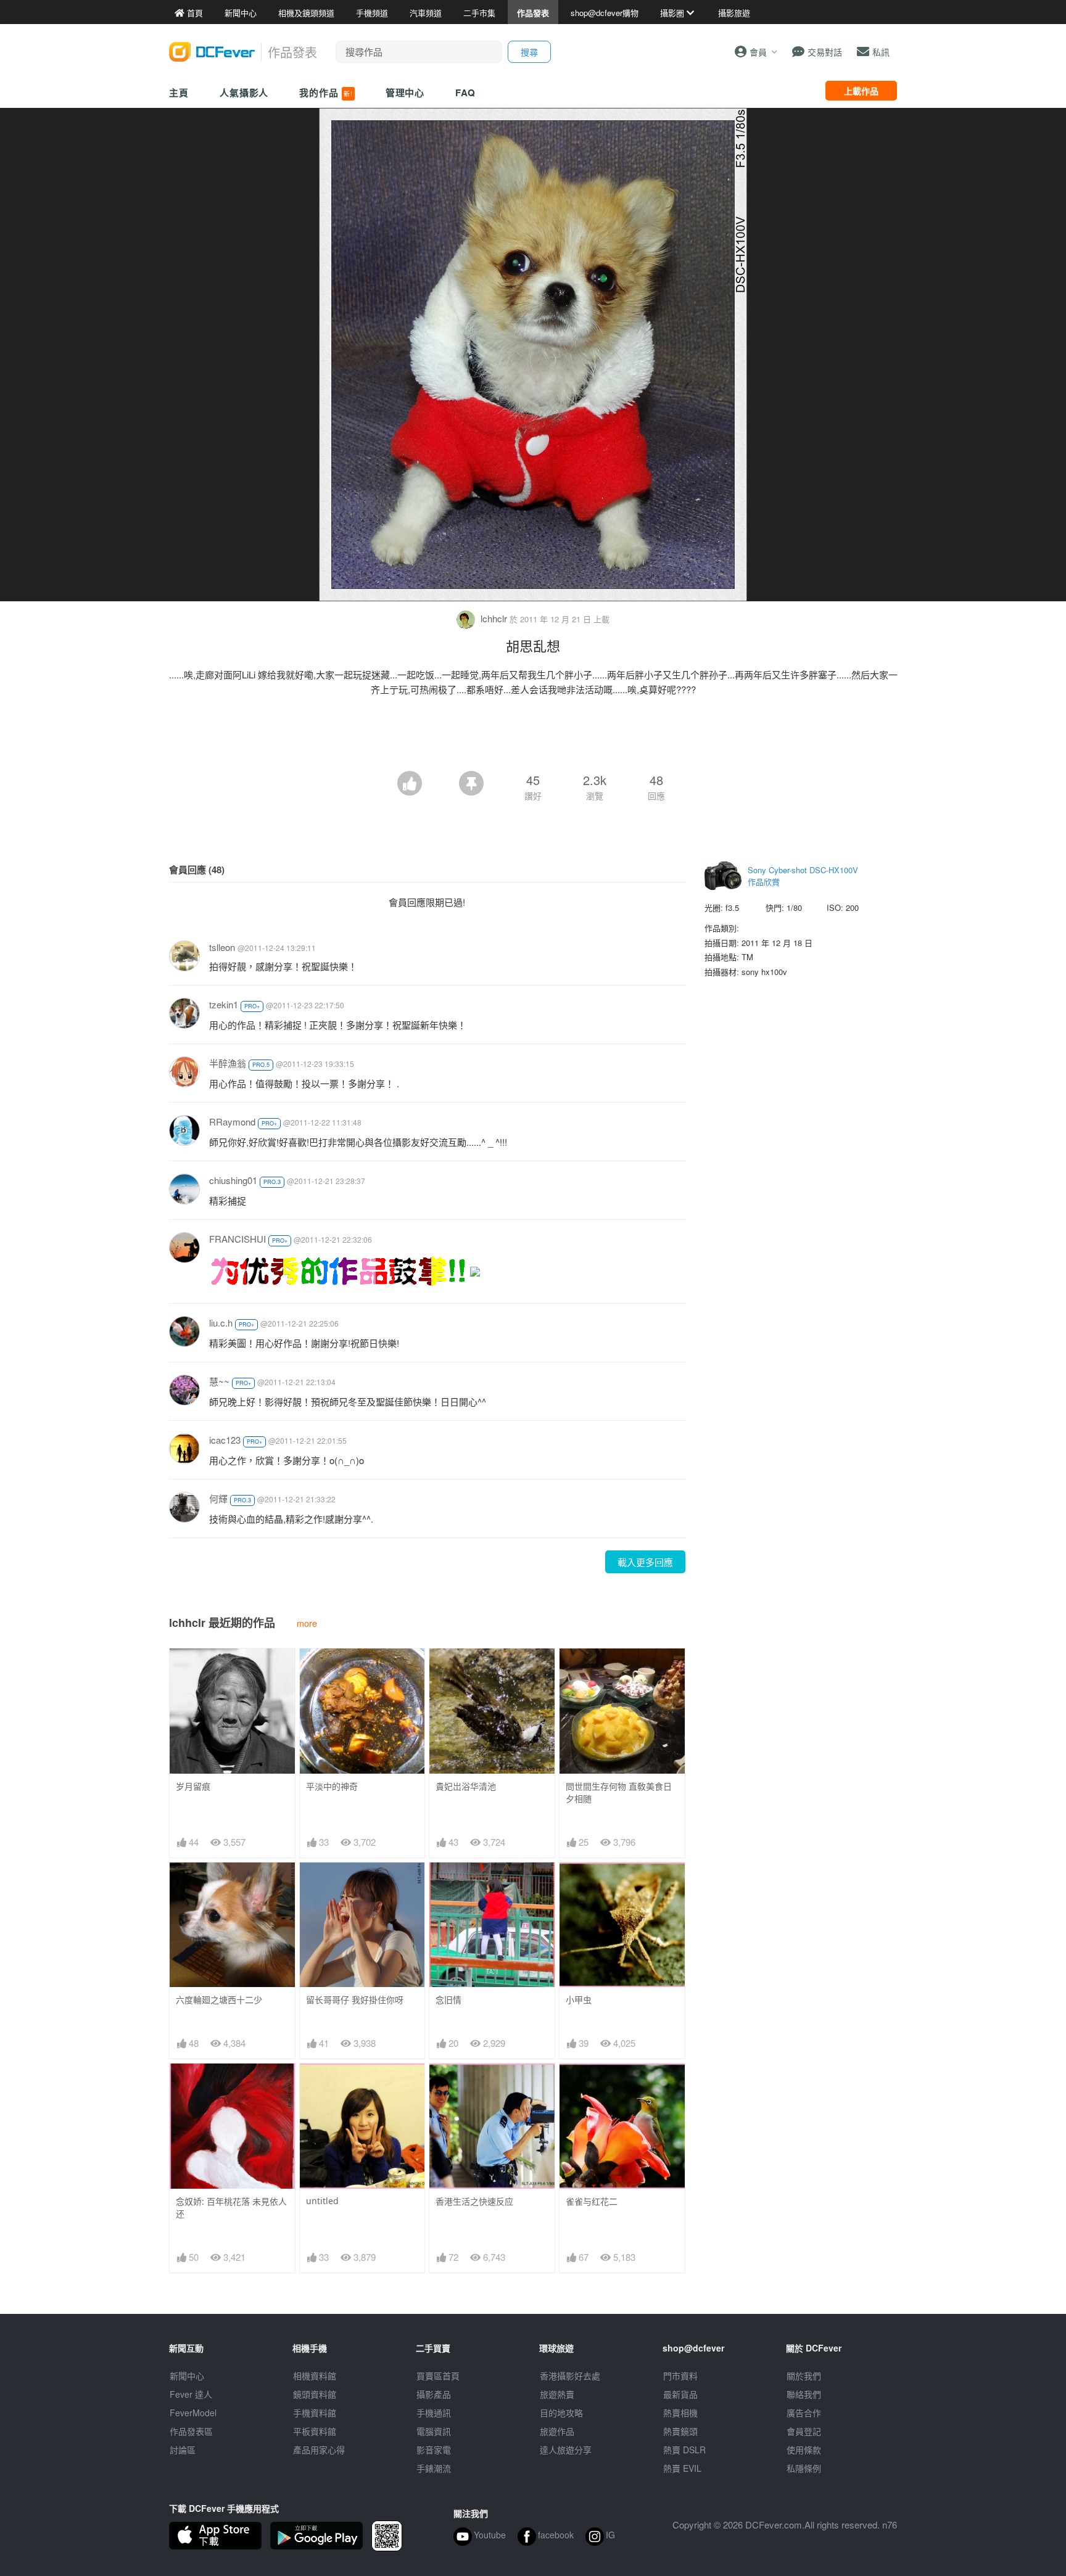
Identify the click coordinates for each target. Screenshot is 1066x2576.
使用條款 (804, 2450)
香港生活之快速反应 (474, 2201)
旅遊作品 (557, 2431)
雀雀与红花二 (592, 2201)
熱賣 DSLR (684, 2450)
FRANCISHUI (238, 1239)
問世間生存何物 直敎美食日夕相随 (619, 1792)
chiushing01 (233, 1180)
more (307, 1623)
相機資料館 (315, 2376)
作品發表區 (191, 2431)
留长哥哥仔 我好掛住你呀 (355, 2000)
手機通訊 (434, 2413)
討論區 (183, 2450)
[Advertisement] (533, 737)
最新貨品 (680, 2394)
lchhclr (494, 618)
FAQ (465, 93)
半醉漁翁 (228, 1063)
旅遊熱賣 (557, 2394)
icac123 (225, 1440)
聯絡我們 (804, 2394)
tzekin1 (224, 1004)
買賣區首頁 (438, 2376)
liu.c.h (221, 1323)
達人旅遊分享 (566, 2450)
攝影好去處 (570, 2376)
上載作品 (861, 91)
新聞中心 (187, 2376)
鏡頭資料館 (315, 2394)
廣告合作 (804, 2413)
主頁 (179, 93)
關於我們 (804, 2376)
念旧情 (448, 2000)
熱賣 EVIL (682, 2468)
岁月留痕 (193, 1786)
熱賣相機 (680, 2413)
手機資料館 (315, 2413)
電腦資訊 (434, 2431)
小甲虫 (579, 2000)
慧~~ (219, 1381)
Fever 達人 (191, 2394)
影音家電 (434, 2450)
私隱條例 (804, 2468)
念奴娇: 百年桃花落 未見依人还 (231, 2208)
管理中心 (405, 93)
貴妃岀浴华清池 (466, 1786)
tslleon (222, 947)
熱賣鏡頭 (680, 2431)
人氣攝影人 (244, 93)
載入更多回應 (645, 1562)
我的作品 (326, 93)
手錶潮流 (434, 2468)
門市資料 (680, 2376)
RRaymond (232, 1121)
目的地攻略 (561, 2413)
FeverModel (193, 2413)
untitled (322, 2201)
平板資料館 (315, 2431)
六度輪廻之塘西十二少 (219, 2000)
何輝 (218, 1498)
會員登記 (804, 2431)
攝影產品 (434, 2394)
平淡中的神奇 (332, 1786)
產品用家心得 (319, 2450)
